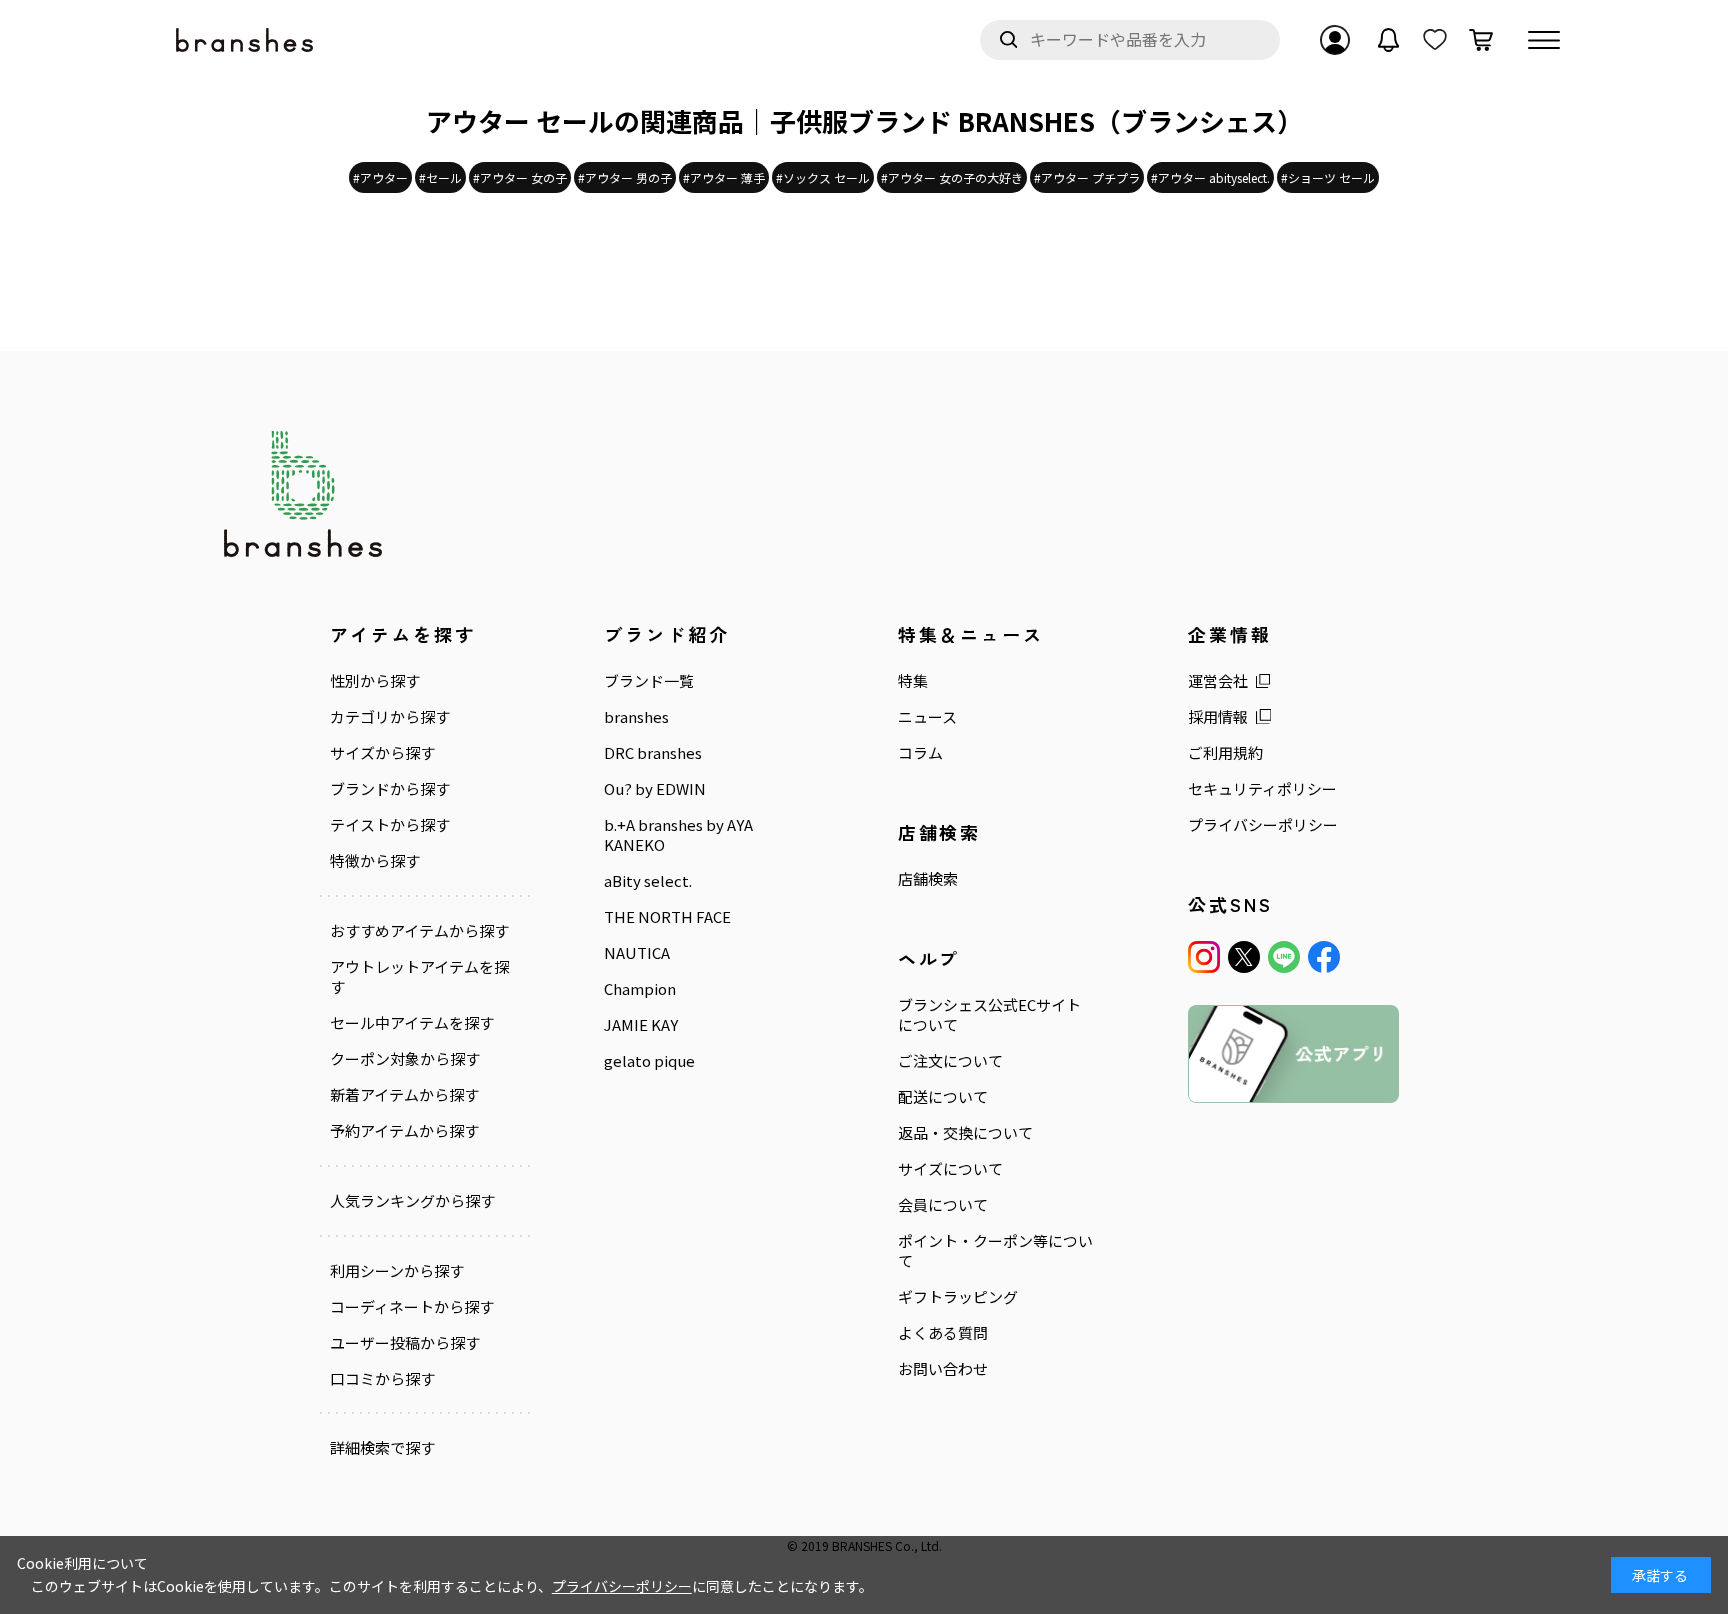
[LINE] (1284, 957)
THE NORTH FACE (667, 917)
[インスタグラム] (1204, 957)
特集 (913, 681)
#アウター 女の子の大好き (952, 177)
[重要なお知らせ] (1389, 40)
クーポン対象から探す (405, 1059)
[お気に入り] (1435, 40)
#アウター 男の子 (625, 177)
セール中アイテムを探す (412, 1023)
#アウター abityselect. (1210, 177)
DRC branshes (653, 753)
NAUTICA (637, 953)
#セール (440, 177)
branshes (636, 717)
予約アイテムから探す (404, 1131)
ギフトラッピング (958, 1297)
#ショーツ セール (1328, 177)
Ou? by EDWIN (655, 789)
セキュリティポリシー (1262, 789)
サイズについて (950, 1169)
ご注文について (950, 1061)
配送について (943, 1097)
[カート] (1481, 40)
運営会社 (1218, 681)
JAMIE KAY (641, 1025)
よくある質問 (943, 1333)
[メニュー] (1544, 40)
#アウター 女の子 (520, 177)
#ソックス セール (823, 177)
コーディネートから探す (412, 1307)
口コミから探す (382, 1379)
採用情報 (1218, 717)
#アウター (380, 177)
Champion (640, 989)
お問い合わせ (943, 1369)
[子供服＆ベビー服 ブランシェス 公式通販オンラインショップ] (246, 40)
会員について (943, 1205)
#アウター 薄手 (724, 177)
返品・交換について (965, 1133)
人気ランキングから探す (412, 1201)
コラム (920, 753)
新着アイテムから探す (404, 1095)
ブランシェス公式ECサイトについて (989, 1015)
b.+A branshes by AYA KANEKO (678, 835)
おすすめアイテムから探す (419, 931)
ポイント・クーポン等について (995, 1251)
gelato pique (649, 1061)
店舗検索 (928, 879)
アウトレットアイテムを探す (419, 977)
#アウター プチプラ (1087, 177)
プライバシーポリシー (1263, 825)
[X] (1244, 957)
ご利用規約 (1225, 753)
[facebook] (1324, 957)
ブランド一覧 (649, 681)
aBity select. (648, 881)
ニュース (927, 717)
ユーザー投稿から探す (405, 1343)
